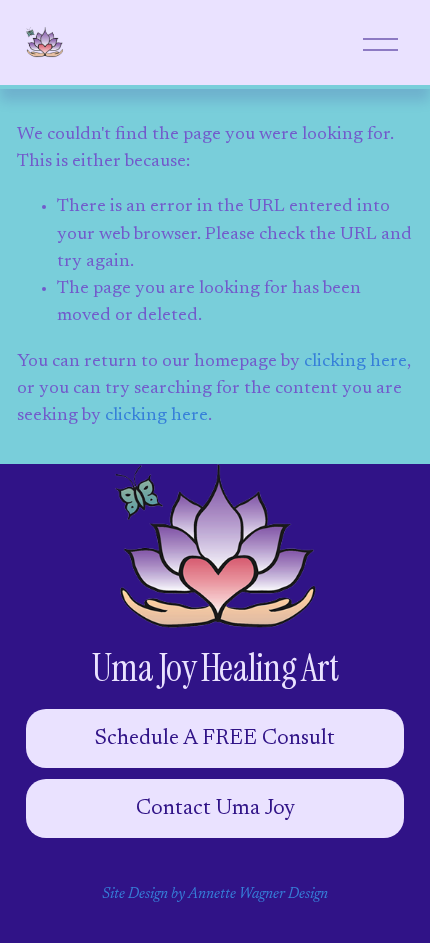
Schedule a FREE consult (215, 739)
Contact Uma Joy (215, 809)
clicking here (355, 362)
